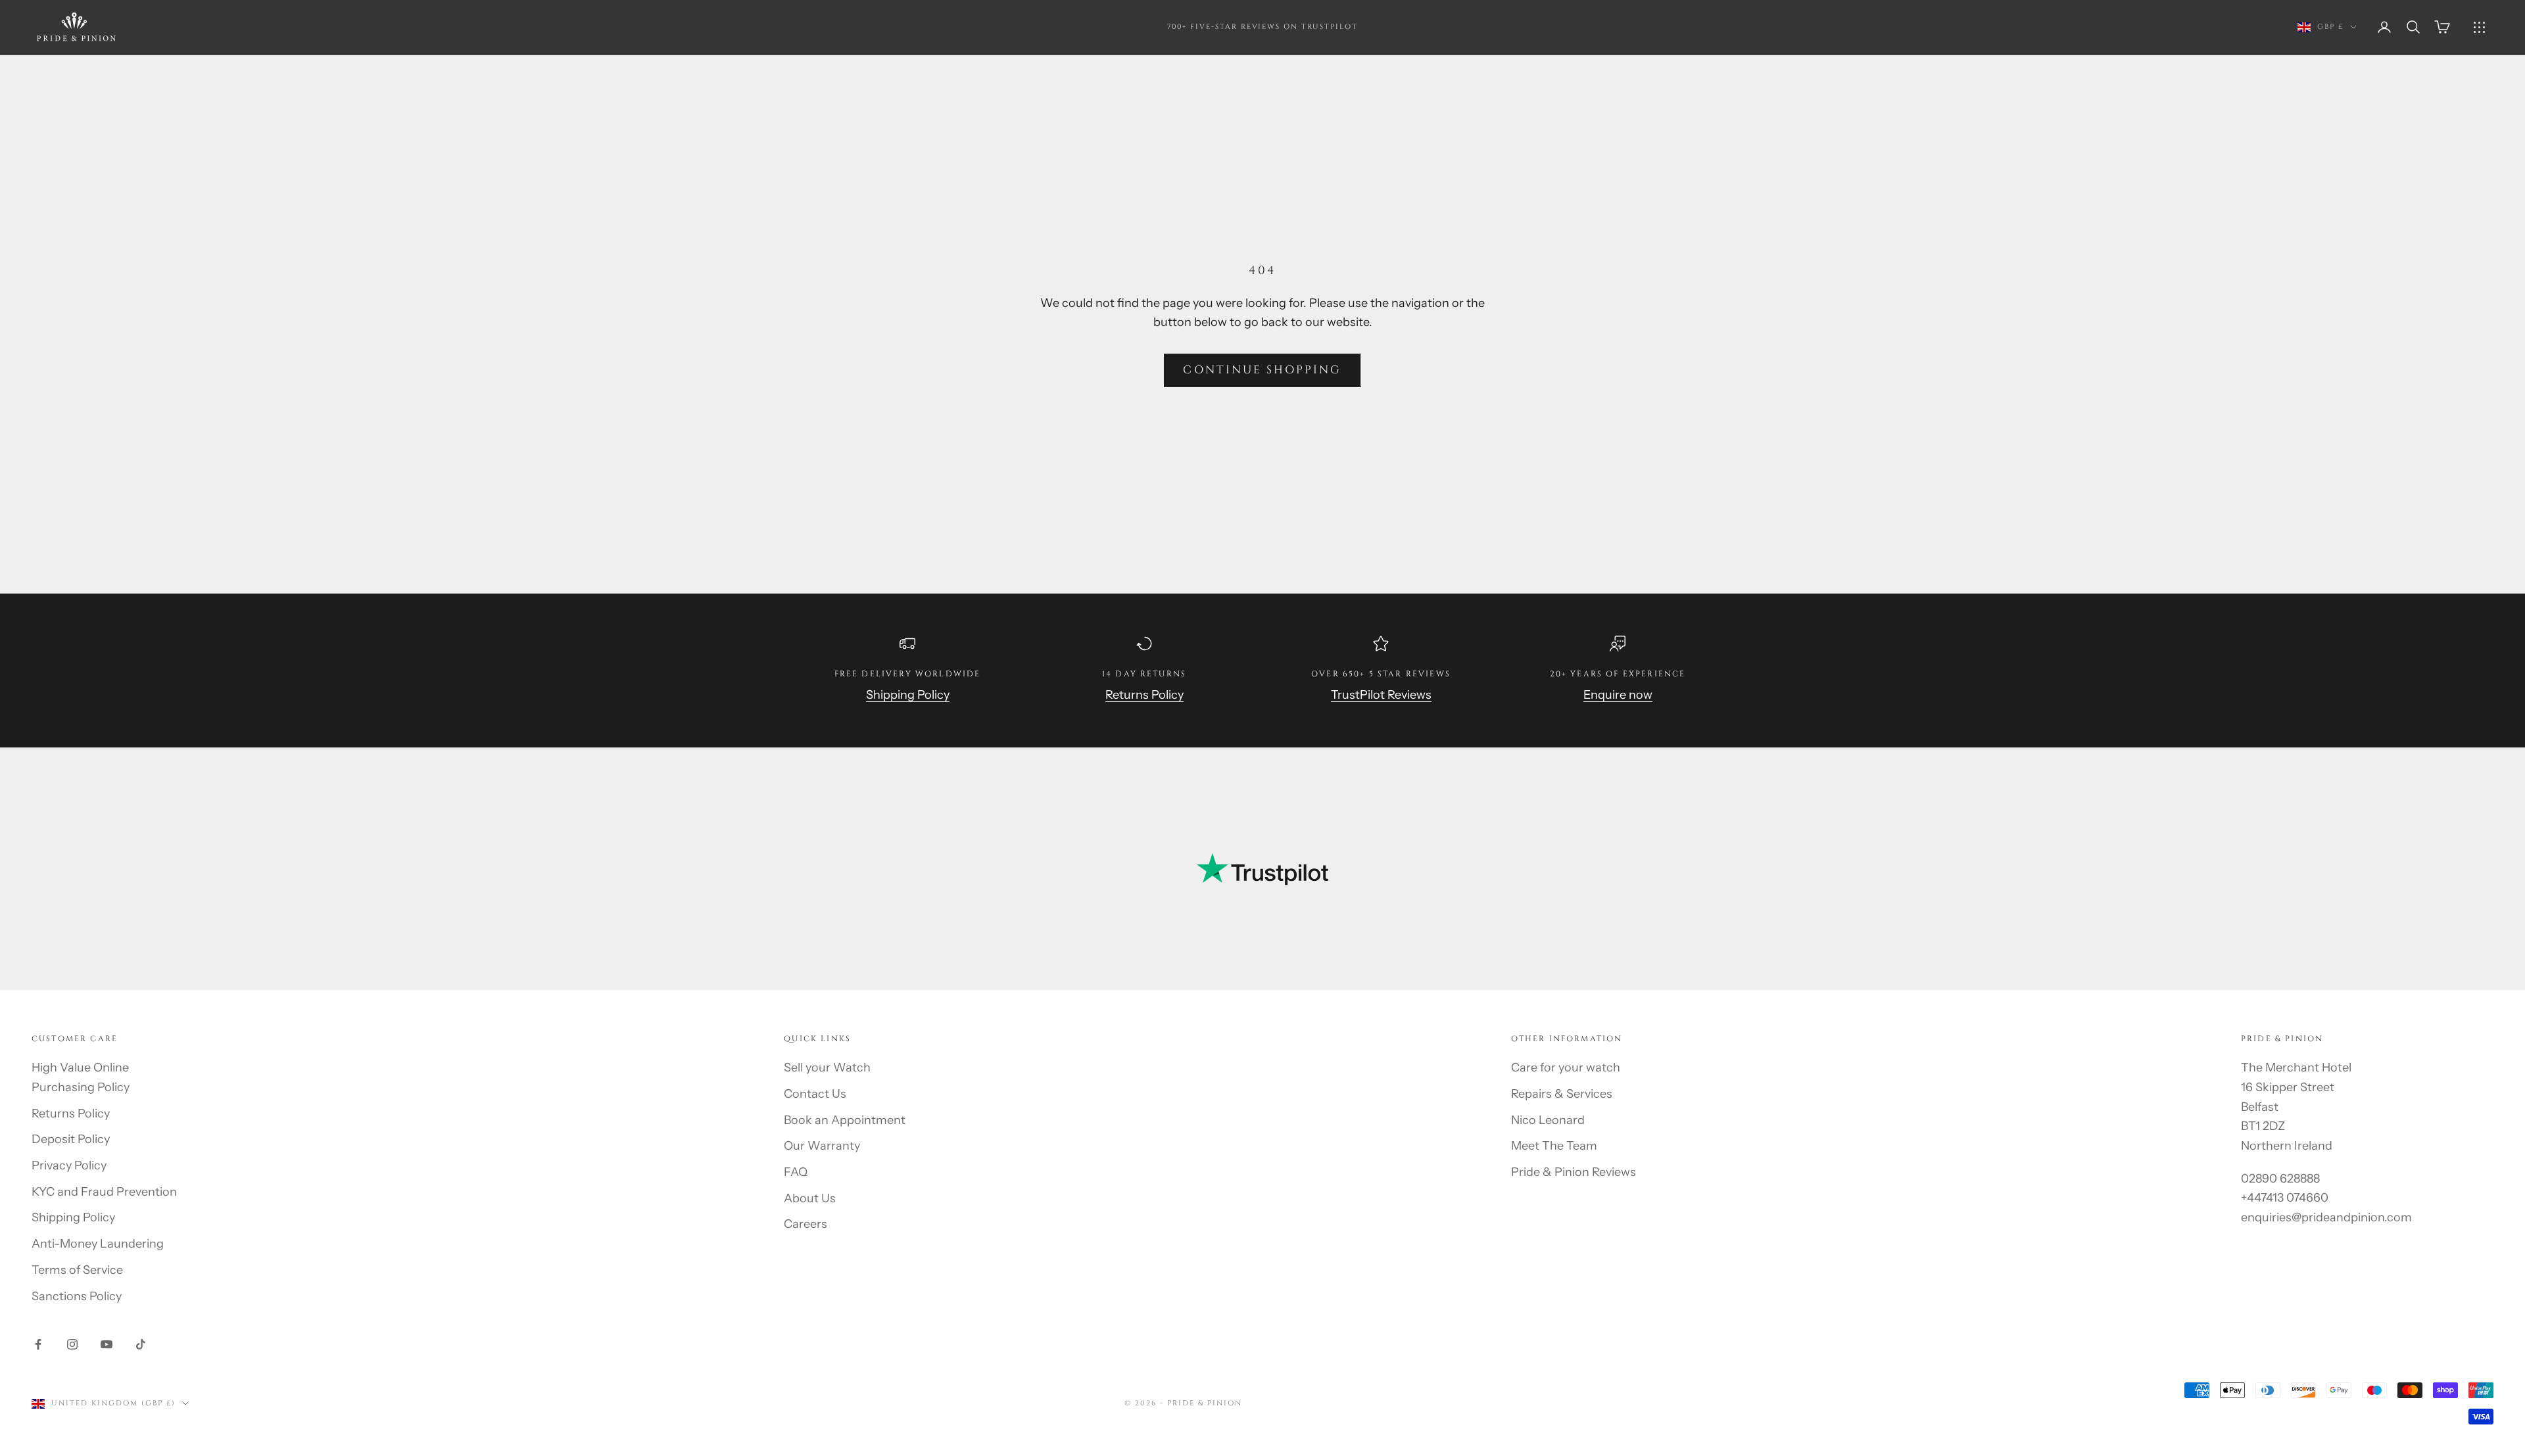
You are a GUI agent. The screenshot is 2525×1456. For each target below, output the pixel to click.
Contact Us (815, 1094)
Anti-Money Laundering (98, 1244)
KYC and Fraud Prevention (104, 1192)
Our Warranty (822, 1146)
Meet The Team (1554, 1146)
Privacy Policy (69, 1165)
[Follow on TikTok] (141, 1344)
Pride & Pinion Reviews (1574, 1172)
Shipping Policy (908, 695)
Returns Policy (1144, 695)
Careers (806, 1224)
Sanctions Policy (77, 1296)
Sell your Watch (827, 1068)
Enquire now (1618, 695)
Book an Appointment (845, 1120)
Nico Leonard (1548, 1120)
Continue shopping (1262, 370)
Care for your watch (1566, 1068)
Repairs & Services (1562, 1094)
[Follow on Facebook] (38, 1344)
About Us (810, 1198)
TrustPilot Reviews (1381, 695)
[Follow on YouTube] (107, 1344)
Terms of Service (77, 1270)
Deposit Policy (71, 1139)
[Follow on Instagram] (72, 1344)
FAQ (796, 1172)
